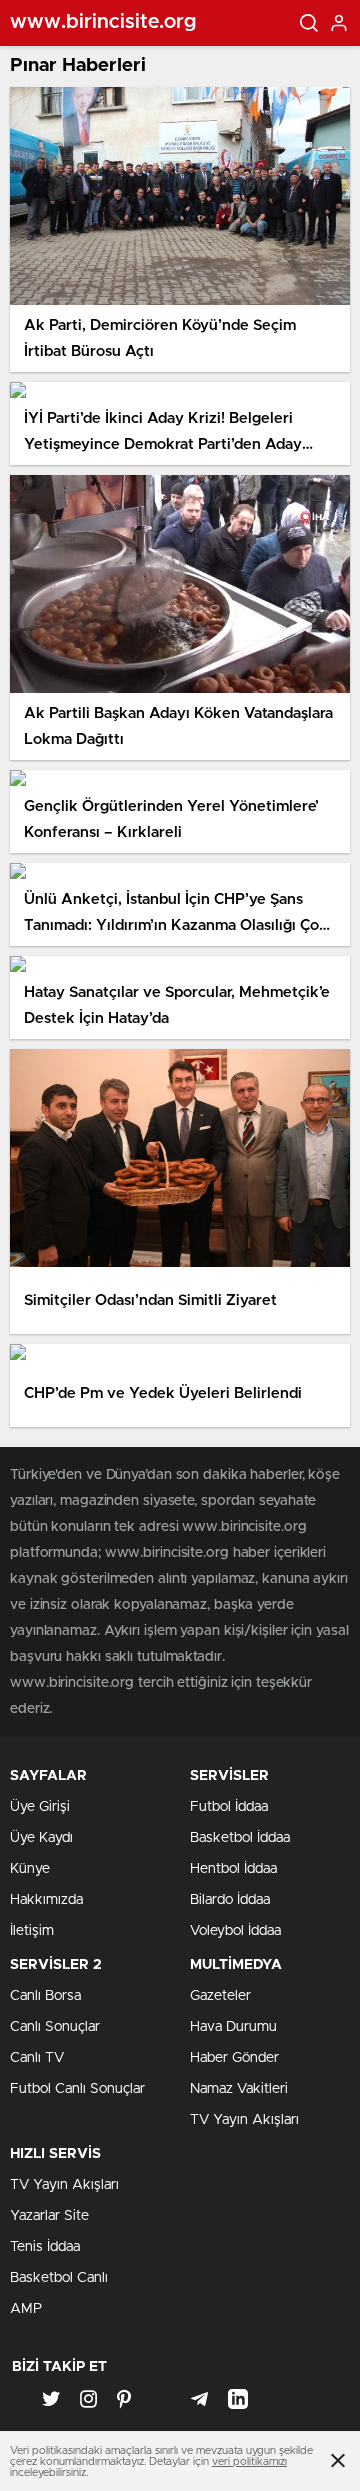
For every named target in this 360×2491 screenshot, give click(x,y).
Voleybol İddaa (235, 1931)
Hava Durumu (233, 2027)
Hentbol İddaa (233, 1869)
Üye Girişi (40, 1807)
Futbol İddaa (229, 1807)
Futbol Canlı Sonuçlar (77, 2089)
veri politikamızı (249, 2461)
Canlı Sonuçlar (55, 2027)
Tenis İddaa (45, 2247)
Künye (30, 1869)
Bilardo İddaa (230, 1900)
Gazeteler (220, 1996)
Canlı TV (37, 2058)
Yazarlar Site (49, 2216)
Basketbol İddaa (240, 1838)
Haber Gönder (234, 2058)
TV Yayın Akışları (244, 2120)
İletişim (32, 1931)
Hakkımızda (46, 1900)
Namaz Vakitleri (239, 2089)
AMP (26, 2309)
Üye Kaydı (41, 1838)
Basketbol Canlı (59, 2278)
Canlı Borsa (45, 1996)
